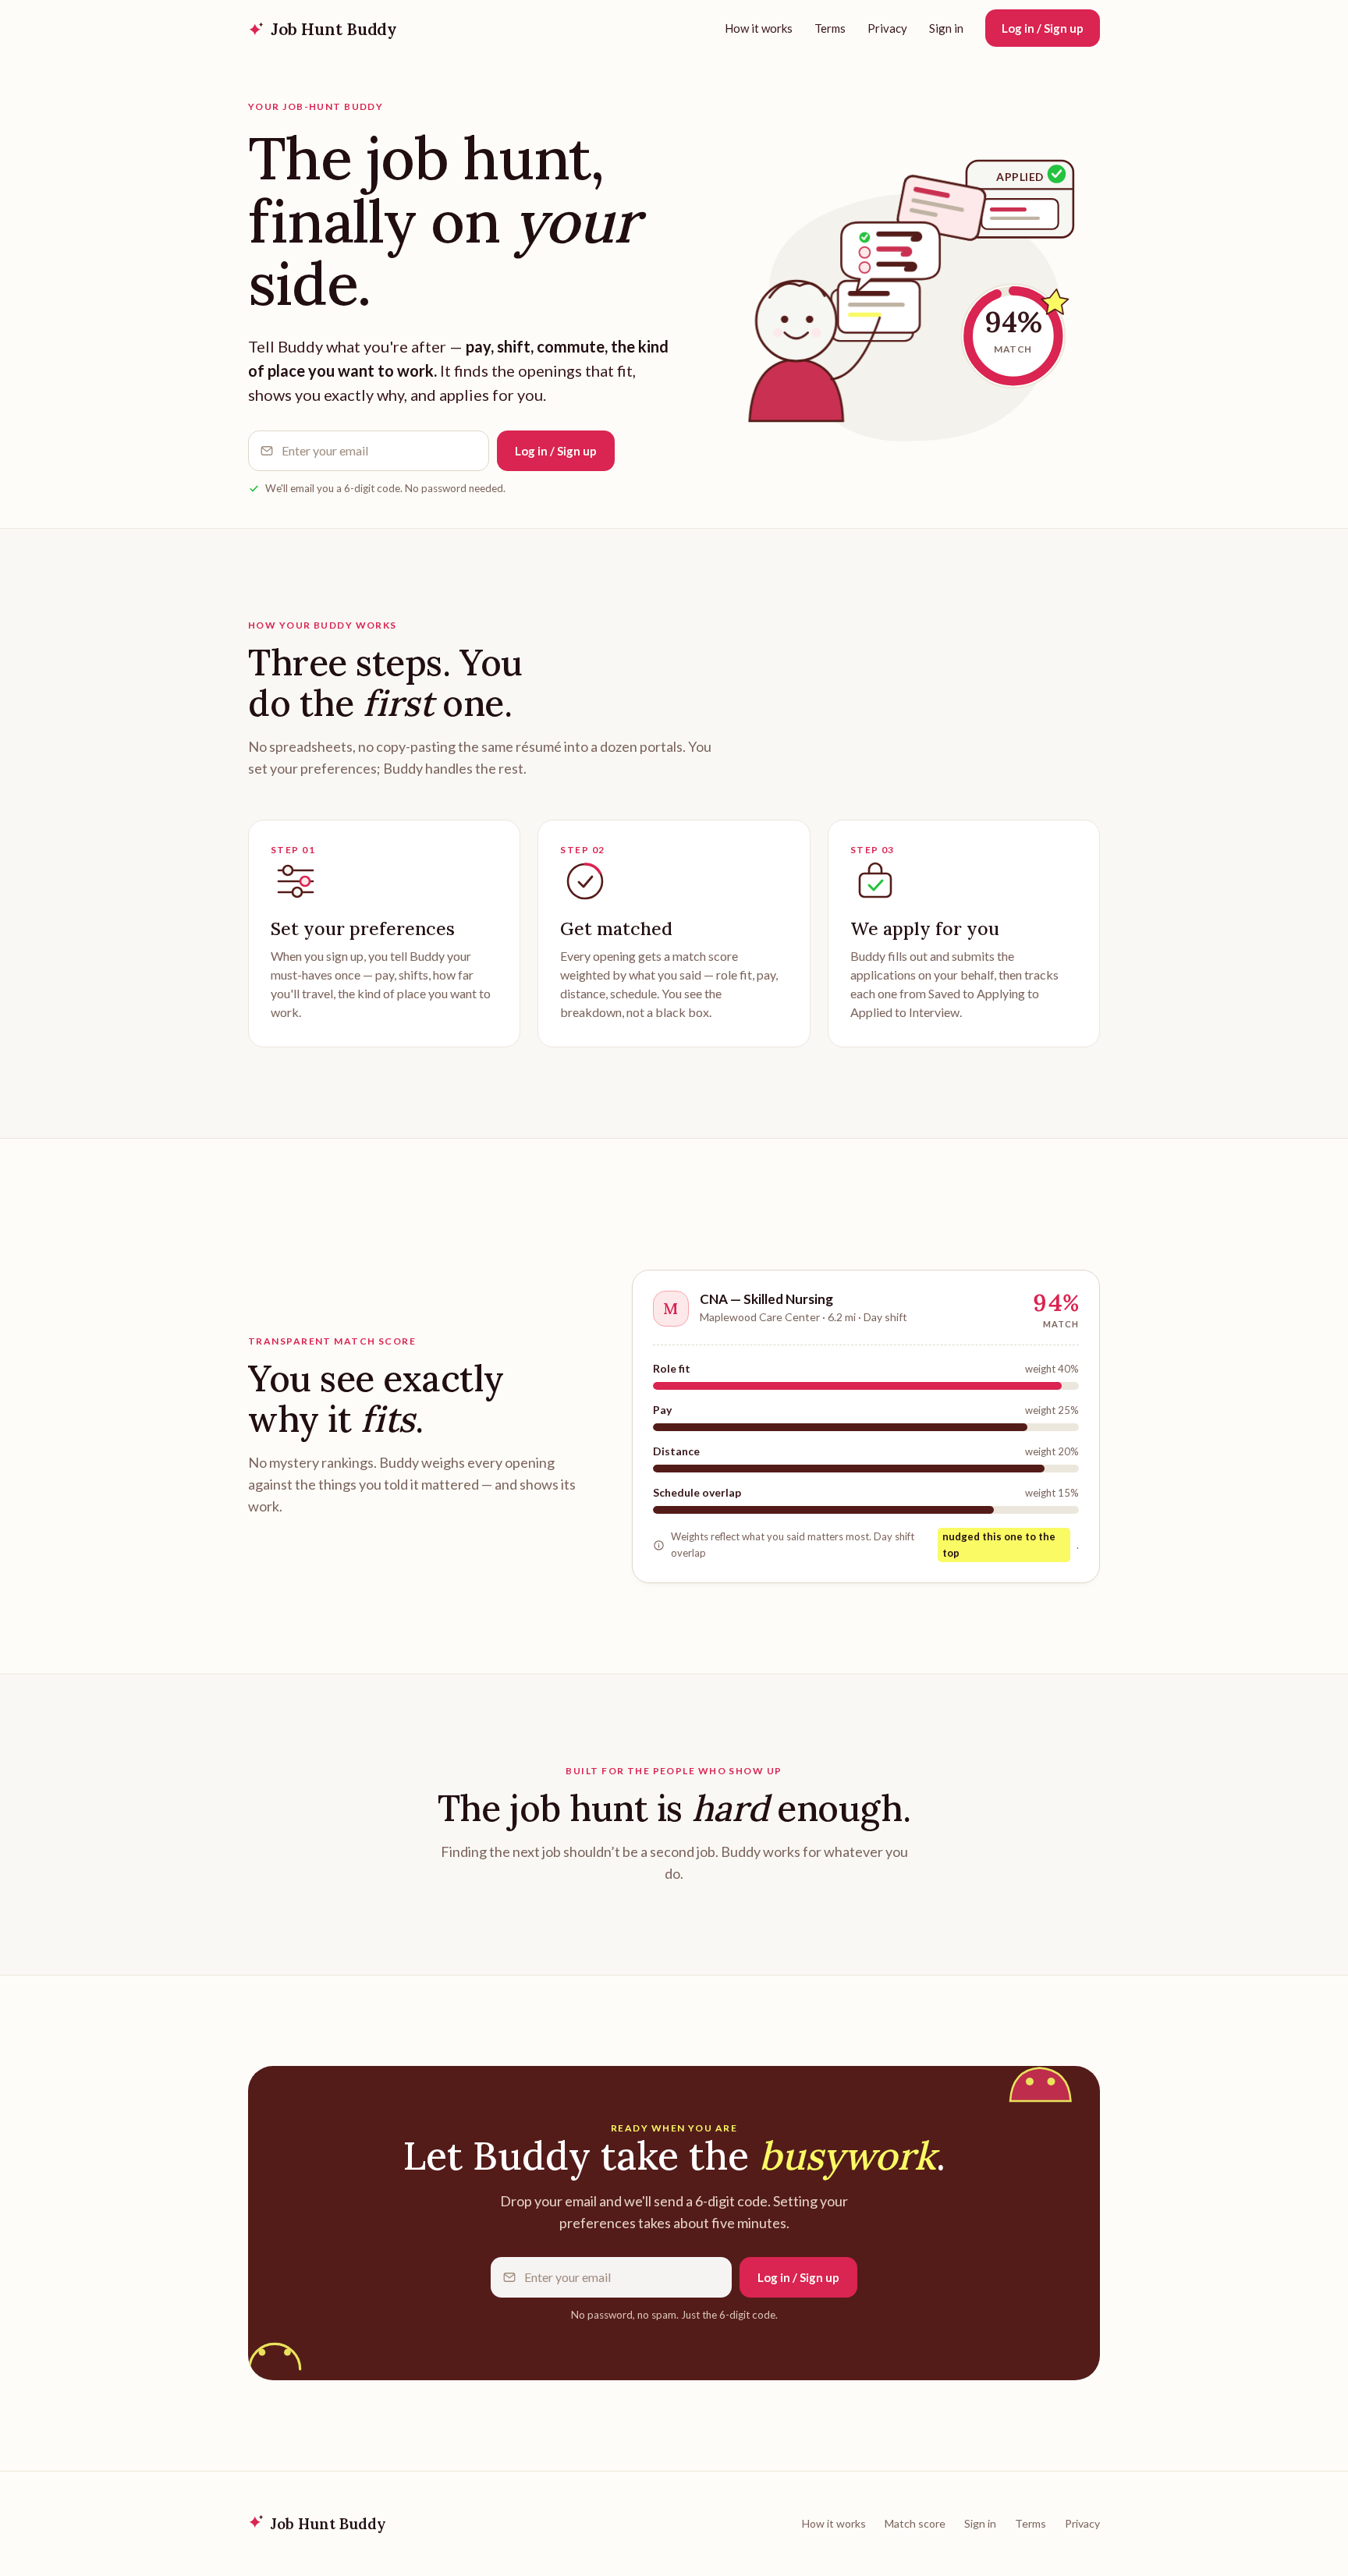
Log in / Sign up (1043, 28)
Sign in (946, 28)
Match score (915, 2523)
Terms (830, 28)
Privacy (887, 28)
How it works (759, 28)
